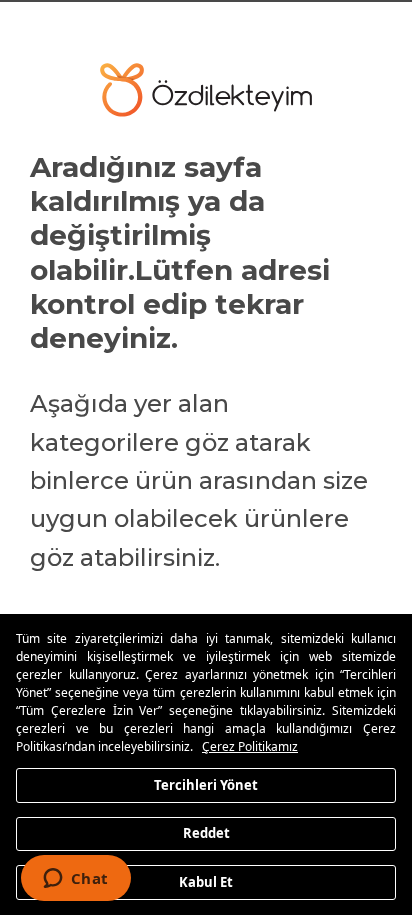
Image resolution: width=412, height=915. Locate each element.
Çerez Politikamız (250, 746)
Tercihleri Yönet (206, 784)
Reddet (206, 833)
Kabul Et (206, 881)
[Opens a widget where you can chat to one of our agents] (75, 880)
